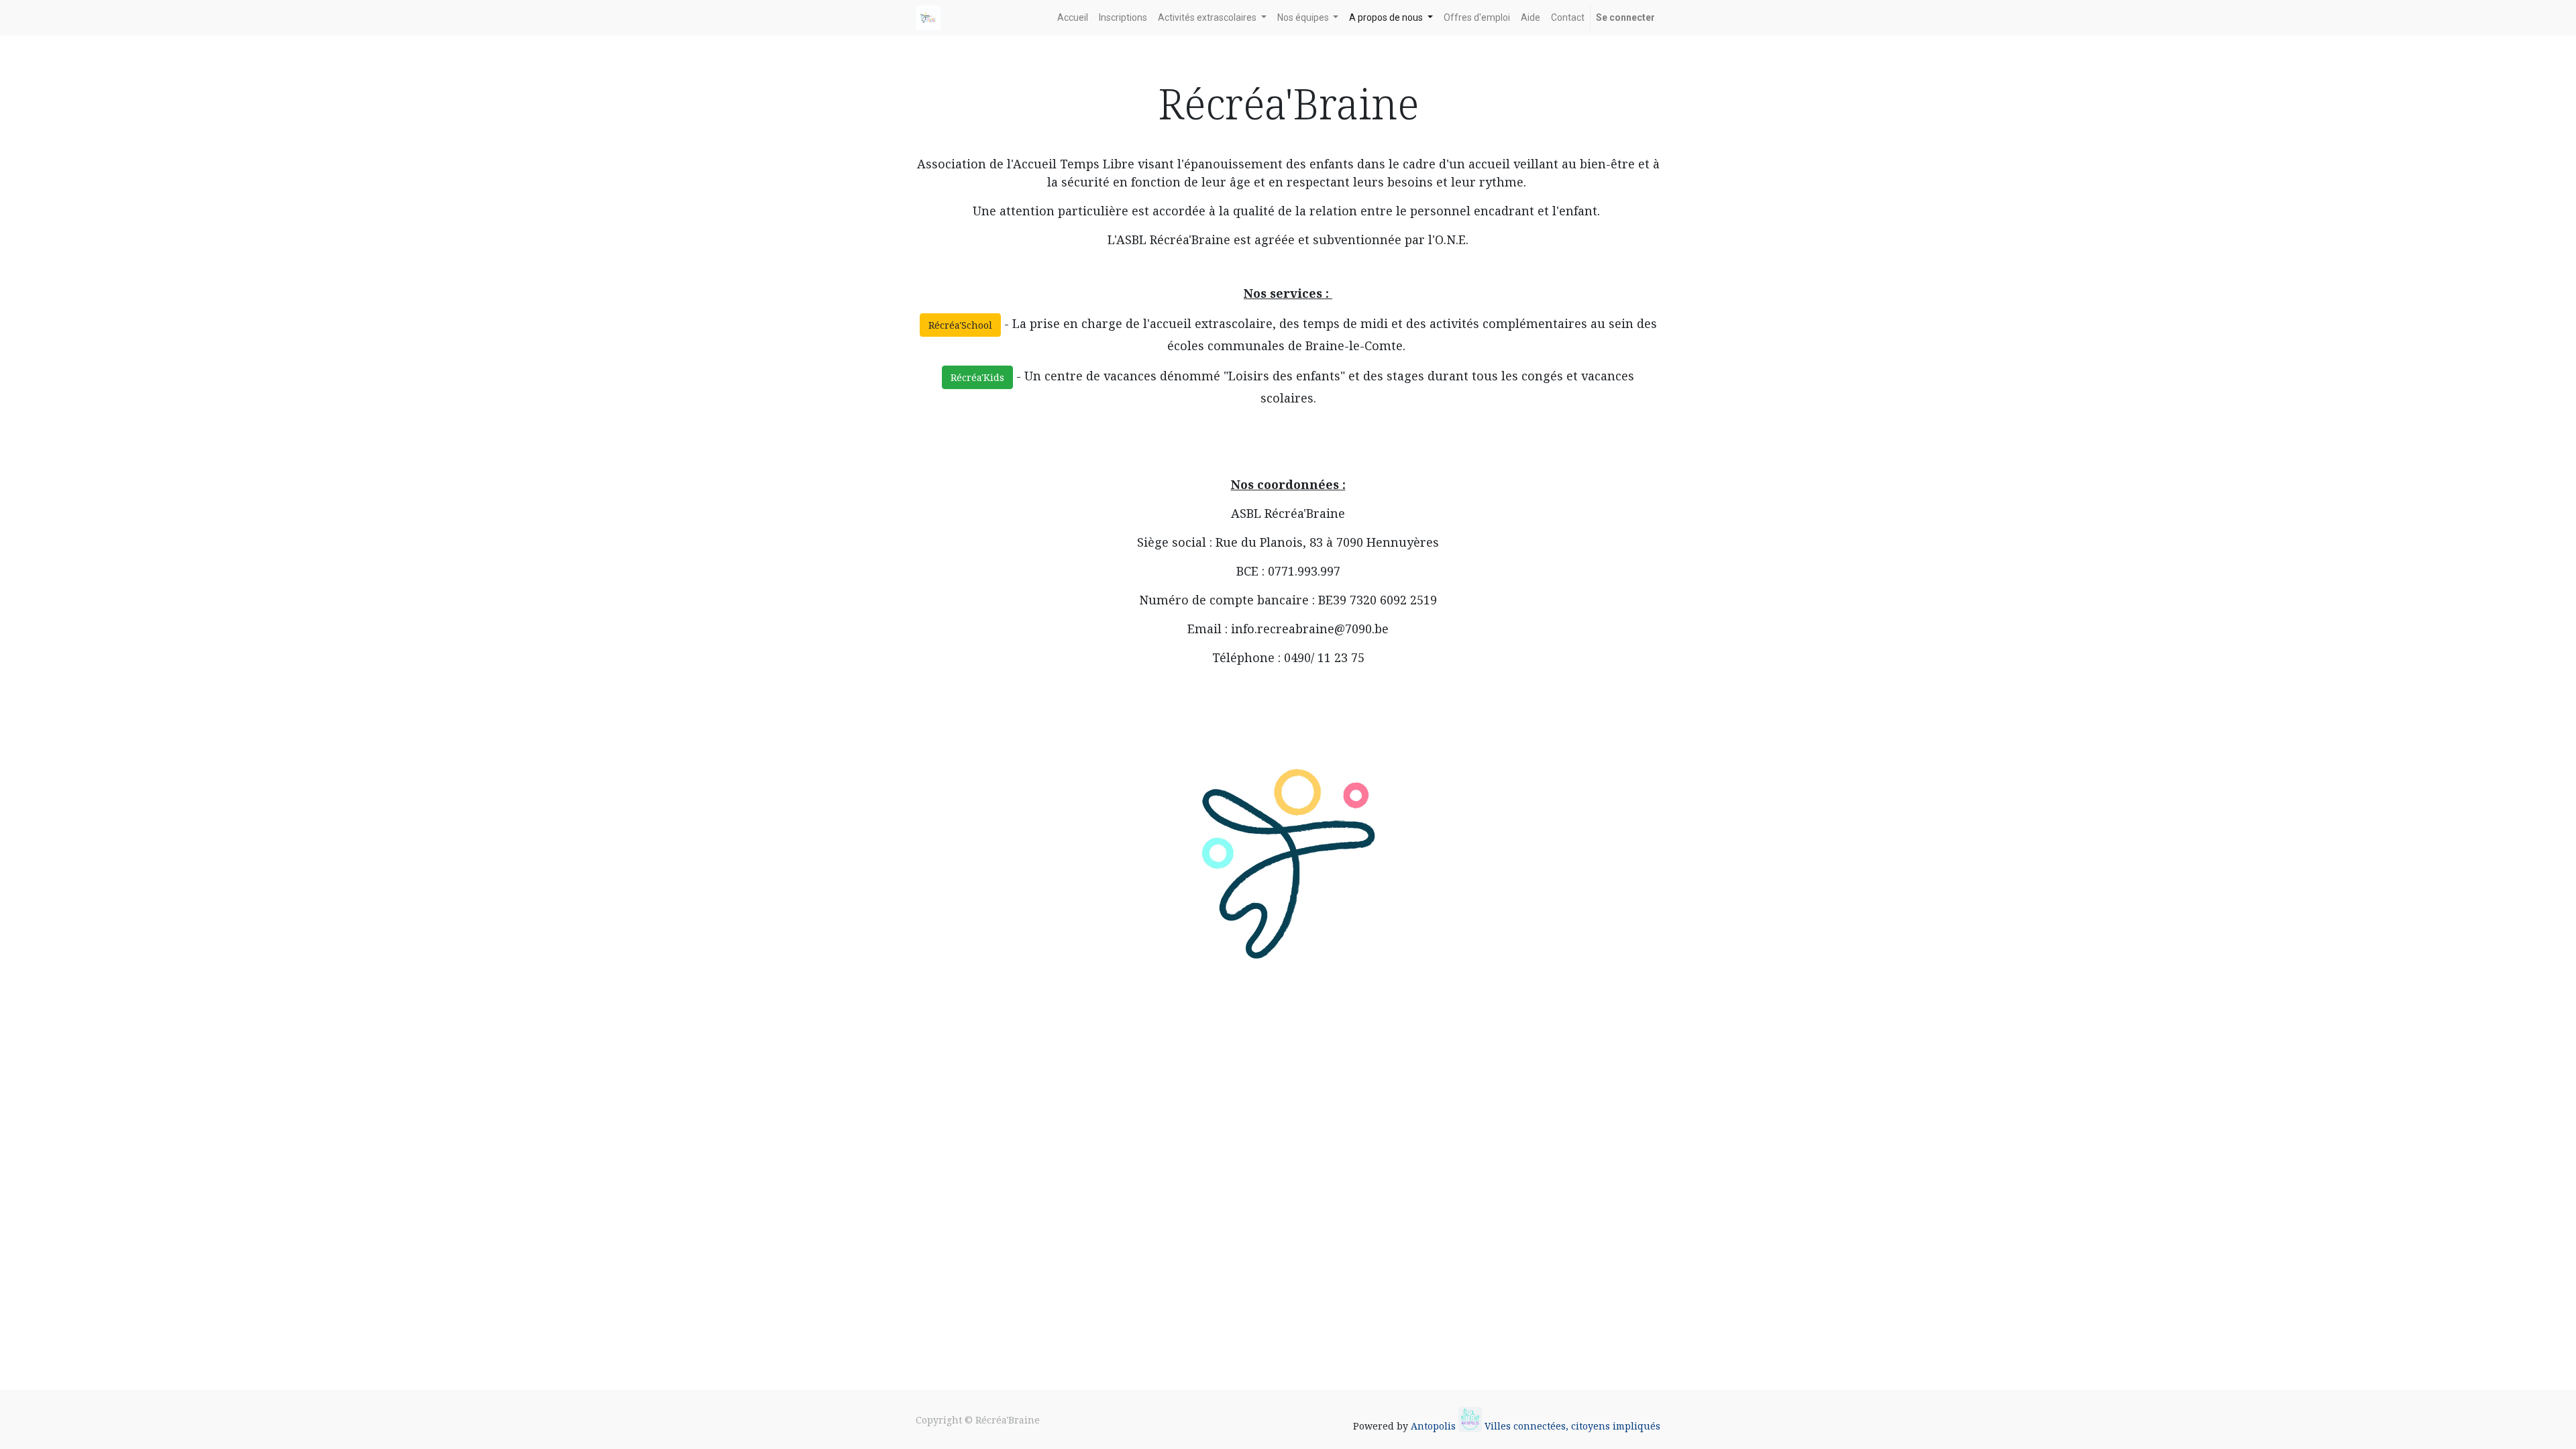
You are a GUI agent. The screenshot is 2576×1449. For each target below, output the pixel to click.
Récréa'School (960, 325)
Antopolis (1435, 1426)
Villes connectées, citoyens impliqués (1572, 1426)
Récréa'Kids (977, 377)
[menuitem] (1073, 18)
